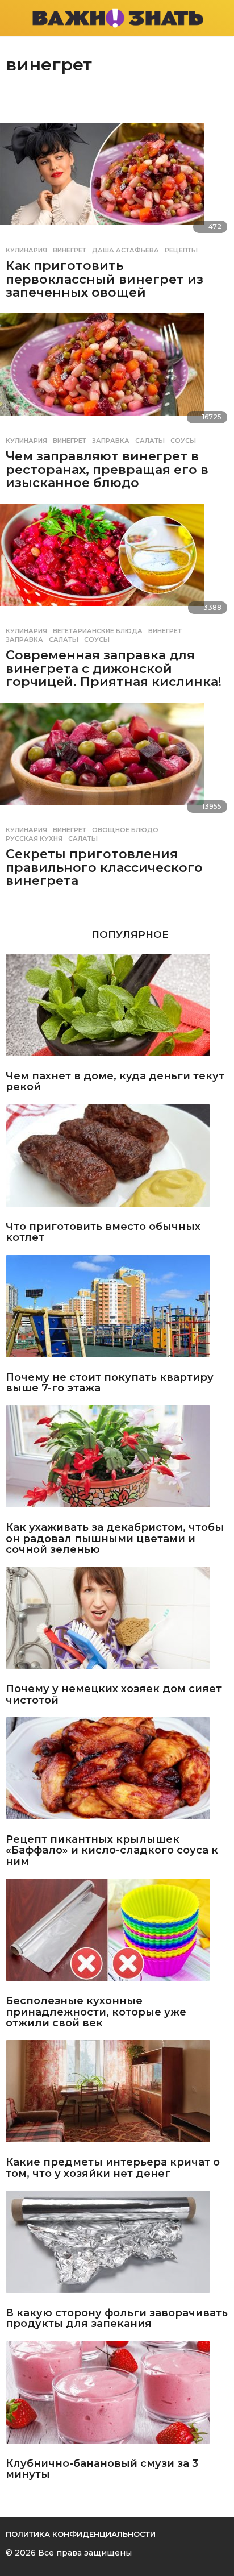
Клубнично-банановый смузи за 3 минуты (102, 2469)
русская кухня (34, 838)
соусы (183, 441)
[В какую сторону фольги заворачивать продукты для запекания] (117, 2246)
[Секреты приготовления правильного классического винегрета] (117, 761)
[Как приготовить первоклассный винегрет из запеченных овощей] (117, 181)
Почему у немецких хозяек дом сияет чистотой (114, 1695)
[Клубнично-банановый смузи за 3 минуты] (117, 2397)
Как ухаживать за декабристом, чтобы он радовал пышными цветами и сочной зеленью (115, 1539)
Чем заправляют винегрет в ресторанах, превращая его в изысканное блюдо (107, 470)
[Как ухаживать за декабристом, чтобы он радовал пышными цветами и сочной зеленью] (117, 1461)
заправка (111, 441)
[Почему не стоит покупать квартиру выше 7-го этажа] (117, 1311)
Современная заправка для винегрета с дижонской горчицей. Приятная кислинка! (114, 668)
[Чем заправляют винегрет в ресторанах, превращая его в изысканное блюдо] (117, 372)
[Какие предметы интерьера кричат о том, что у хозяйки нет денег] (117, 2096)
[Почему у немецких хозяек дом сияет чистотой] (117, 1622)
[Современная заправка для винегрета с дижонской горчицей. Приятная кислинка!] (117, 562)
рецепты (181, 250)
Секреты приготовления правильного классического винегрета (104, 867)
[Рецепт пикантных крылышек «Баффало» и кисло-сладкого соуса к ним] (117, 1773)
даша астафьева (126, 250)
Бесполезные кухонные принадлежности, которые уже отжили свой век (96, 2012)
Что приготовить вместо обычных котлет (103, 1233)
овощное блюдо (125, 830)
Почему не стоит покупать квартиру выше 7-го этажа (110, 1383)
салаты (150, 441)
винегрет (70, 250)
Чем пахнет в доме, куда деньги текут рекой (115, 1082)
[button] (13, 18)
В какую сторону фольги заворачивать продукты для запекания (117, 2319)
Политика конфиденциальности (81, 2534)
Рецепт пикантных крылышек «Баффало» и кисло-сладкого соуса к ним (112, 1851)
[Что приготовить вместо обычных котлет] (117, 1160)
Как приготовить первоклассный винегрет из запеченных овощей (105, 279)
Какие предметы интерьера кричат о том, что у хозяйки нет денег (113, 2168)
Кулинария (26, 250)
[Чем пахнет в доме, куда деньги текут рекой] (117, 1009)
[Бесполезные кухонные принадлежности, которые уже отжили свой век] (117, 1934)
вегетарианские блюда (98, 631)
